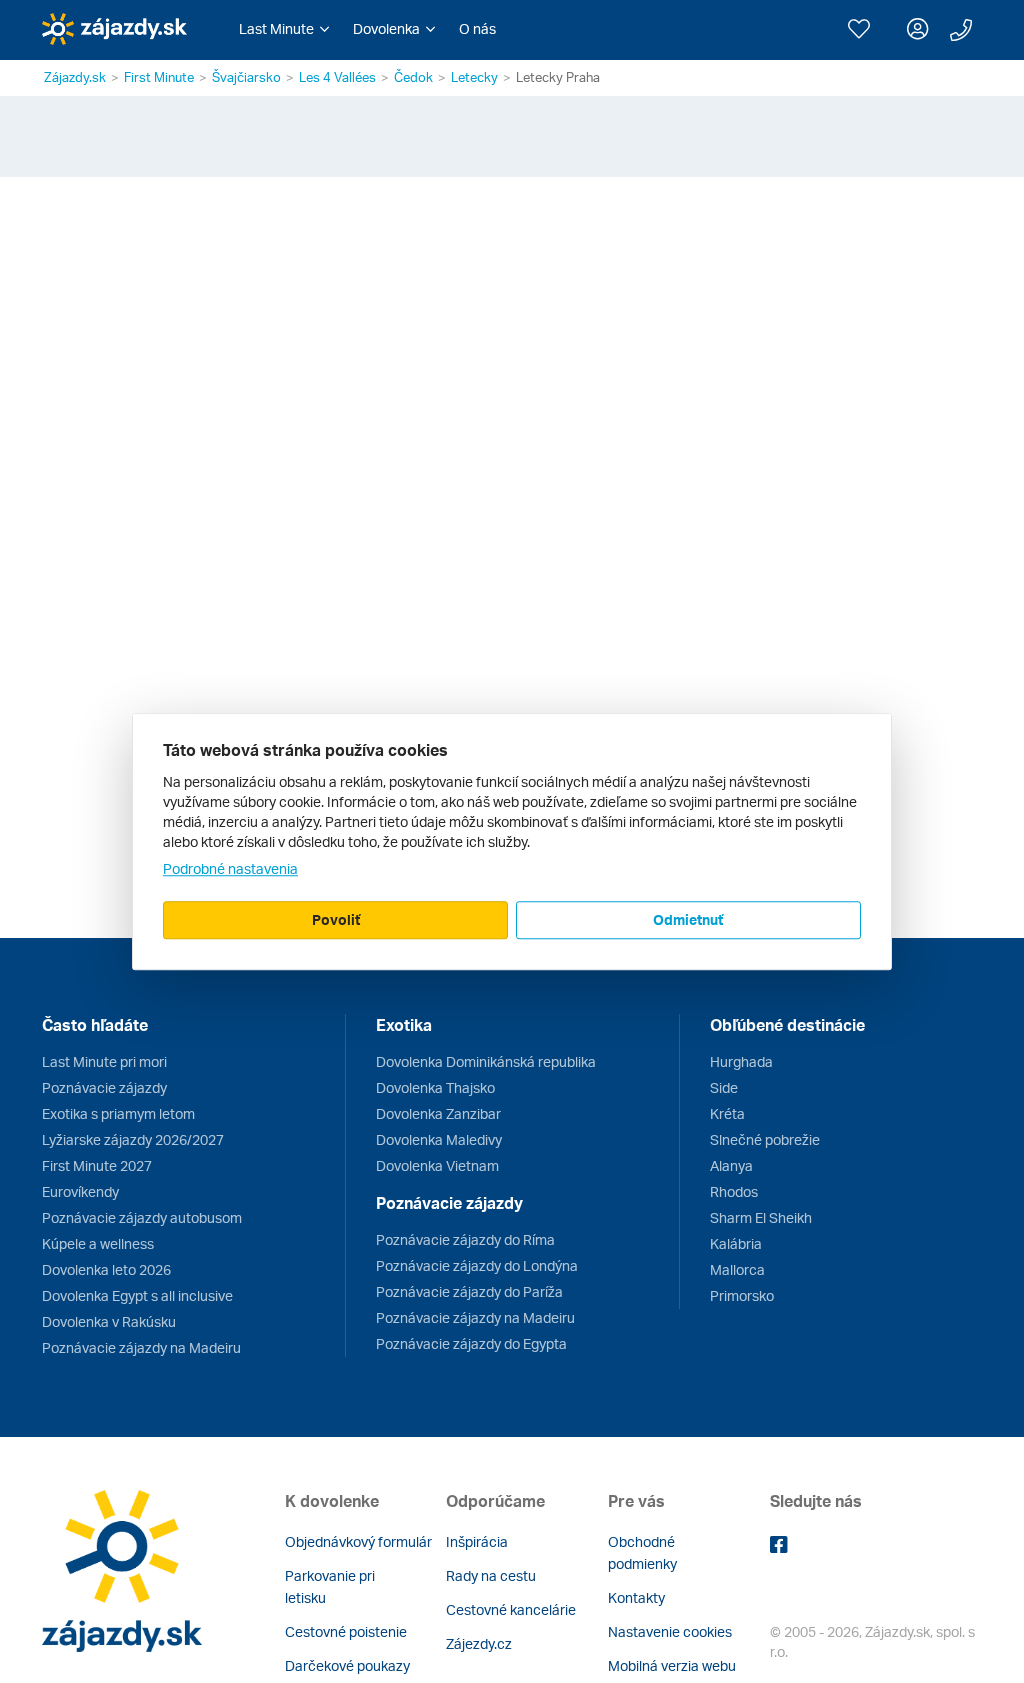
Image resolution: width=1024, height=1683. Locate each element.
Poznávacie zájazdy (104, 1087)
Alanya (731, 1165)
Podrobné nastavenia (230, 868)
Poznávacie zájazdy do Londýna (477, 1265)
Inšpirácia (477, 1541)
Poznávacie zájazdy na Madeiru (141, 1347)
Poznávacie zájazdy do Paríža (469, 1291)
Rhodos (734, 1191)
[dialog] (512, 842)
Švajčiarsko (246, 77)
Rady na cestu (491, 1575)
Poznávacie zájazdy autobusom (142, 1217)
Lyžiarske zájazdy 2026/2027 (133, 1139)
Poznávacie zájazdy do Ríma (465, 1239)
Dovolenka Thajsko (435, 1087)
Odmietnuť (688, 919)
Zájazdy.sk (75, 77)
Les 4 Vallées (337, 77)
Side (724, 1087)
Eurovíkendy (80, 1191)
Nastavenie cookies (670, 1631)
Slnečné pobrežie (765, 1139)
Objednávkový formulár (358, 1541)
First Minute (159, 77)
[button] (284, 29)
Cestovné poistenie (346, 1631)
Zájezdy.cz (479, 1643)
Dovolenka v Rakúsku (109, 1321)
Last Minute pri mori (104, 1061)
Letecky (474, 77)
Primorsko (742, 1295)
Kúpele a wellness (98, 1243)
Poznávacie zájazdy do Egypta (471, 1343)
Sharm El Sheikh (761, 1217)
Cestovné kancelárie (511, 1609)
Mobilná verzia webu (672, 1665)
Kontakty (636, 1597)
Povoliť (336, 919)
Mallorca (737, 1269)
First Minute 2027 (97, 1165)
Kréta (727, 1113)
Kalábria (736, 1243)
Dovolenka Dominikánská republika (486, 1061)
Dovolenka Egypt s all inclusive (137, 1295)
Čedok (413, 77)
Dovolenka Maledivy (439, 1139)
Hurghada (741, 1061)
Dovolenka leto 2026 (106, 1269)
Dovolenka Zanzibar (438, 1113)
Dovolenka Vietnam (437, 1165)
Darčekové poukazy (347, 1665)
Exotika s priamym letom (118, 1113)
